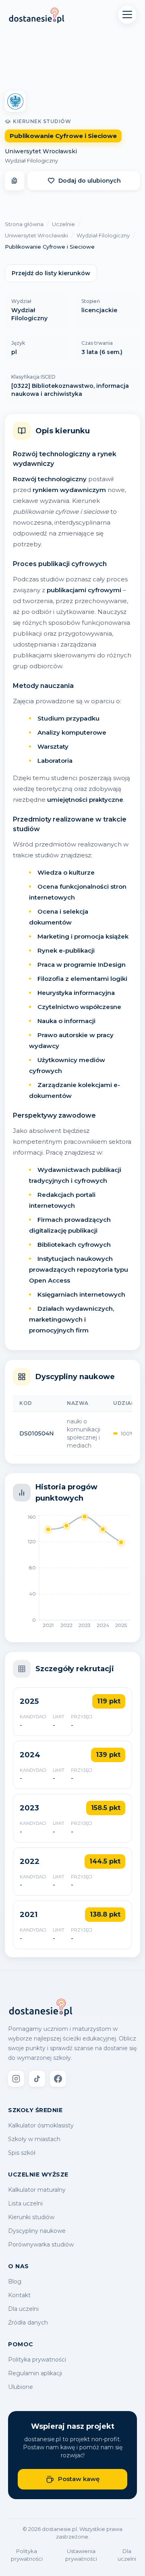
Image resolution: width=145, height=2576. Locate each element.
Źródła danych (28, 2323)
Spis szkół (22, 2153)
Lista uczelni (25, 2203)
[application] (72, 1574)
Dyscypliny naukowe (37, 2231)
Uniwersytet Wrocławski (41, 151)
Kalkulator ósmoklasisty (41, 2125)
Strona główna (24, 224)
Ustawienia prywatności (81, 2555)
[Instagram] (16, 2079)
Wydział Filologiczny (31, 161)
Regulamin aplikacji (35, 2373)
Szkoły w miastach (34, 2139)
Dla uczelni (23, 2309)
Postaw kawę (79, 2479)
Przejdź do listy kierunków (51, 273)
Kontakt (19, 2295)
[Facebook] (58, 2079)
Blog (15, 2282)
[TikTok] (37, 2079)
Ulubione (21, 2387)
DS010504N (37, 1433)
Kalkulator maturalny (37, 2190)
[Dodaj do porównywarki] (14, 181)
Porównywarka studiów (41, 2244)
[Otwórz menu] (127, 14)
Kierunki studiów (31, 2217)
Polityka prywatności (37, 2360)
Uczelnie (63, 224)
